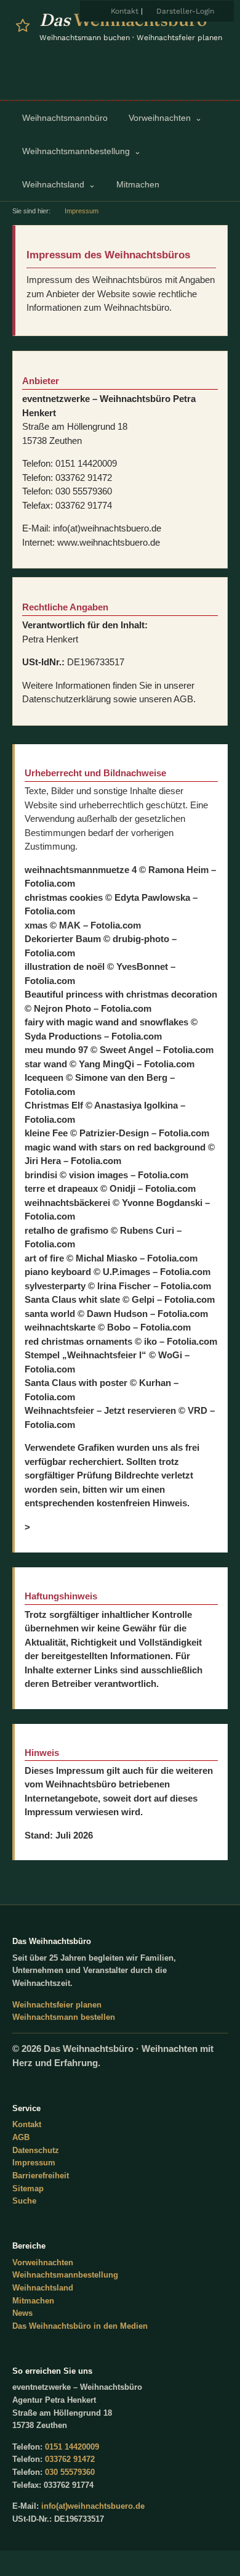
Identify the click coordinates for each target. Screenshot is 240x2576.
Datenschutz (36, 2150)
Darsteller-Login (185, 11)
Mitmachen (33, 2301)
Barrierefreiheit (41, 2176)
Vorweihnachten (43, 2262)
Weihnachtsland (43, 2288)
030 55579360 (70, 2472)
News (22, 2313)
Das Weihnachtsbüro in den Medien (80, 2326)
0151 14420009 (72, 2447)
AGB (21, 2137)
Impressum (34, 2163)
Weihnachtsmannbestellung (65, 2275)
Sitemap (28, 2188)
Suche (24, 2201)
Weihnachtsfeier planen (57, 2005)
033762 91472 (70, 2459)
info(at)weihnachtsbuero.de (93, 2506)
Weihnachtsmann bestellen (64, 2017)
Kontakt (125, 11)
